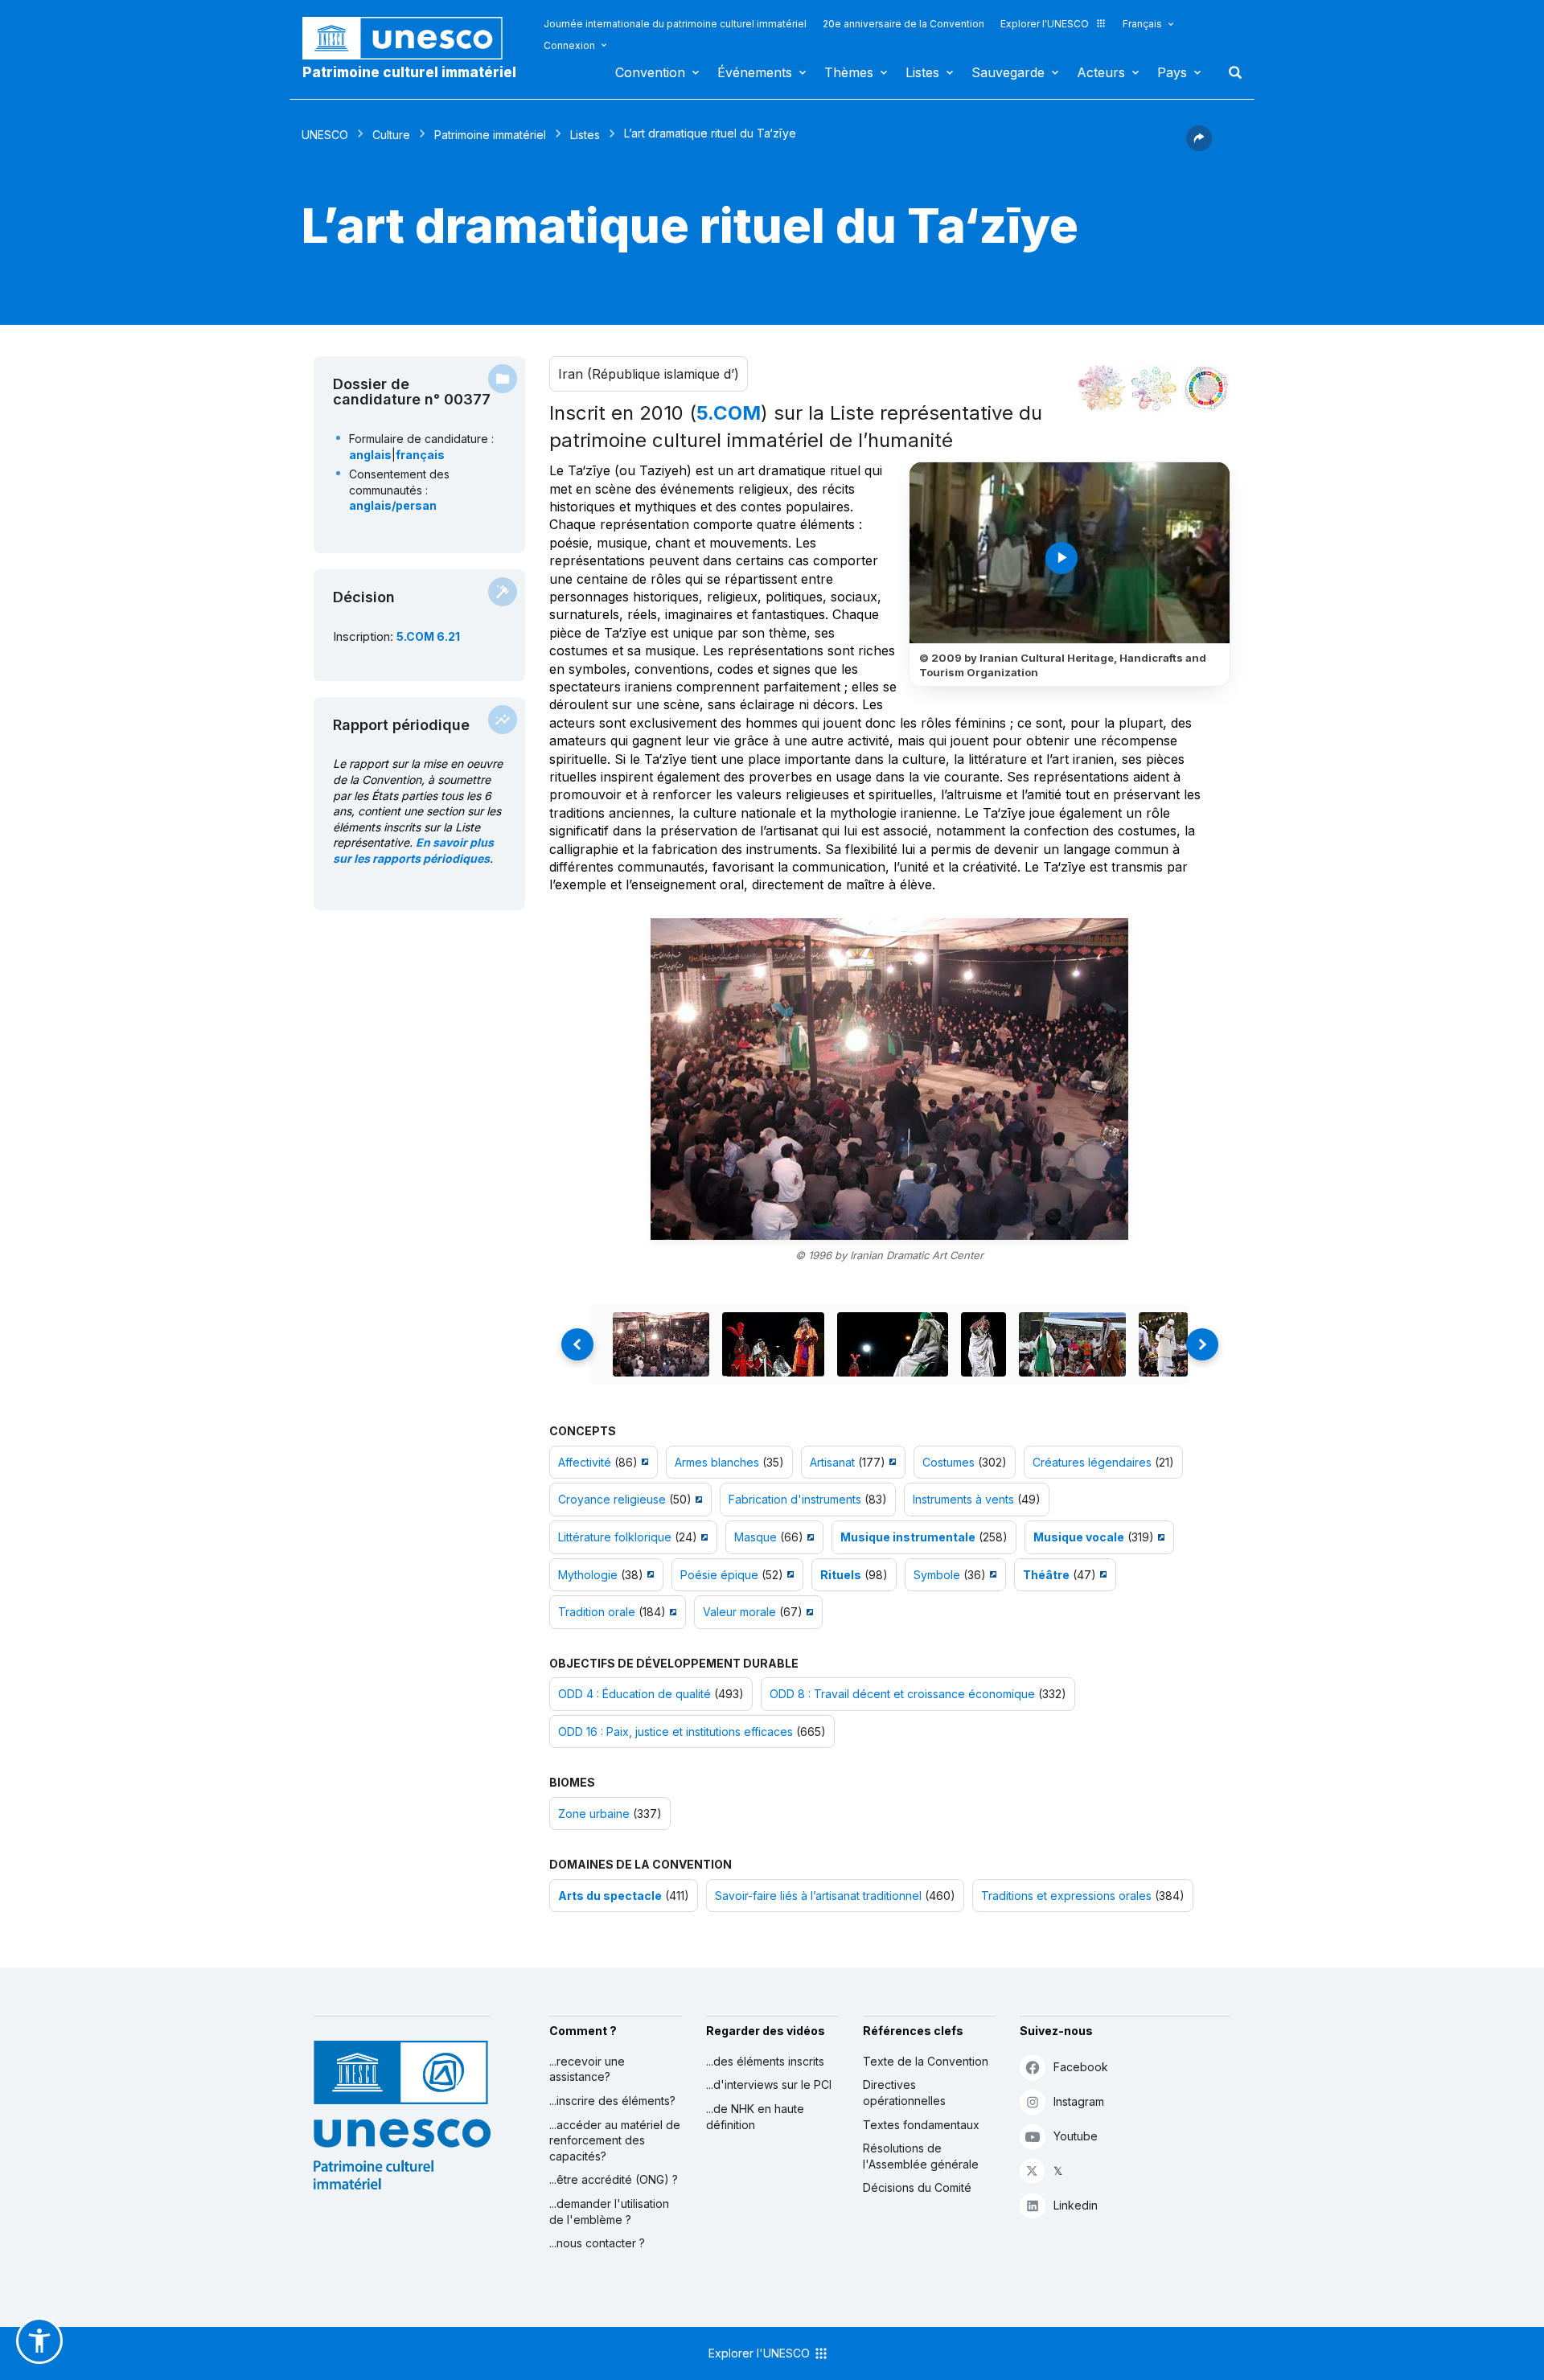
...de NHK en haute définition (755, 2117)
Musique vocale (1079, 1537)
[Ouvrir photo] (889, 1079)
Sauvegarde (1008, 72)
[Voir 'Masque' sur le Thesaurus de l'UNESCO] (809, 1537)
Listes (922, 72)
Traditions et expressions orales (1066, 1896)
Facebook (1081, 2067)
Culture (391, 135)
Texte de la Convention (926, 2061)
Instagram (1079, 2101)
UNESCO (325, 135)
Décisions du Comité (917, 2187)
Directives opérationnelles (904, 2093)
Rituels (841, 1575)
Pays (1172, 72)
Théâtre (1046, 1575)
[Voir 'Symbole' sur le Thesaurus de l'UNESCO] (991, 1575)
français (420, 455)
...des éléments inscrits (765, 2061)
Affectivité (585, 1462)
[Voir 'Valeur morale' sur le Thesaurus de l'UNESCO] (808, 1612)
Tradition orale (597, 1612)
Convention (650, 72)
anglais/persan (393, 505)
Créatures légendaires (1092, 1462)
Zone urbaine (594, 1814)
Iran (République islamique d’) (649, 374)
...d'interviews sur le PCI (769, 2085)
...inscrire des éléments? (612, 2101)
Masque (756, 1537)
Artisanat (832, 1462)
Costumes (949, 1462)
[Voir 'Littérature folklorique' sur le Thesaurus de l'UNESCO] (702, 1537)
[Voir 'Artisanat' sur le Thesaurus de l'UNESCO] (891, 1462)
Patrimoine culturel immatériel (409, 72)
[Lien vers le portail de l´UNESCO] (411, 38)
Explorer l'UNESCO (1045, 24)
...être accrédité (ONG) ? (614, 2179)
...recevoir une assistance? (587, 2069)
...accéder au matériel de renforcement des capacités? (615, 2140)
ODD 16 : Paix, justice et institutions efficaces (675, 1732)
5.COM (729, 413)
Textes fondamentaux (921, 2125)
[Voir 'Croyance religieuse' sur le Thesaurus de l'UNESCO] (697, 1499)
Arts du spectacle (610, 1896)
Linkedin (1076, 2205)
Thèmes (849, 72)
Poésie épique (719, 1575)
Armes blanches (717, 1462)
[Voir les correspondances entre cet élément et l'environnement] (1154, 388)
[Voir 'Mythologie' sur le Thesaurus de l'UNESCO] (649, 1575)
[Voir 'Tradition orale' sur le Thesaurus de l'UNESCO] (671, 1612)
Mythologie (588, 1575)
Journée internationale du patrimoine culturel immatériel (675, 24)
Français (1142, 24)
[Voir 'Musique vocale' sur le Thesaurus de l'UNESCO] (1159, 1537)
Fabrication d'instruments (795, 1499)
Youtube (1076, 2136)
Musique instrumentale (908, 1537)
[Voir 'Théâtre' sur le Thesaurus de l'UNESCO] (1101, 1575)
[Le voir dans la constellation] (1102, 388)
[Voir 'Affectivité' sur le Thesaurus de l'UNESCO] (643, 1462)
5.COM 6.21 (428, 636)
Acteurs (1101, 72)
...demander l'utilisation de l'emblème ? (609, 2212)
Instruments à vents (963, 1499)
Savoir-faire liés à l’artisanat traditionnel (818, 1896)
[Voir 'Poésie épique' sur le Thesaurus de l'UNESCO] (788, 1575)
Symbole (937, 1575)
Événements (755, 72)
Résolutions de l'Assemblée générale (921, 2156)
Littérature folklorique (615, 1537)
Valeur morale (739, 1612)
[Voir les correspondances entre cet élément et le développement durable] (1206, 388)
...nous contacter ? (597, 2243)
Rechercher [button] (1230, 72)
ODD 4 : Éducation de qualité (634, 1694)
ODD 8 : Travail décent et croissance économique (902, 1694)
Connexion (569, 45)
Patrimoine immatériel (490, 135)
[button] (1199, 146)
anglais (370, 455)
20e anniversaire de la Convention (903, 24)
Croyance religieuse (612, 1499)
